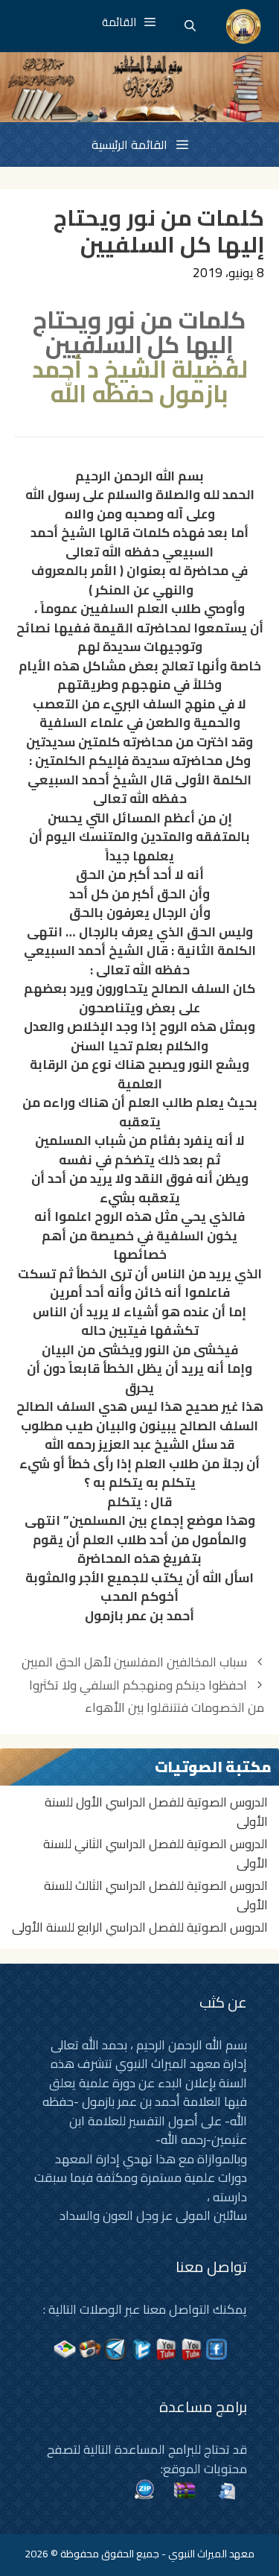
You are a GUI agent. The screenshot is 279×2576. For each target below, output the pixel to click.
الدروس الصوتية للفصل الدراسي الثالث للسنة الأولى (156, 1895)
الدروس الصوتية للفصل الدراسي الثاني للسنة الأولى (155, 1853)
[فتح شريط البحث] (190, 26)
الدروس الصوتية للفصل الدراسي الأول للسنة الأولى (156, 1812)
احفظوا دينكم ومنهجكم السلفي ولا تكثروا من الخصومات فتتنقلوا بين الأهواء (147, 1697)
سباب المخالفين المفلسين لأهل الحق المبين (134, 1662)
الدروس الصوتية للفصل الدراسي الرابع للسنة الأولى (140, 1927)
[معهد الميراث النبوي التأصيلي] (244, 26)
